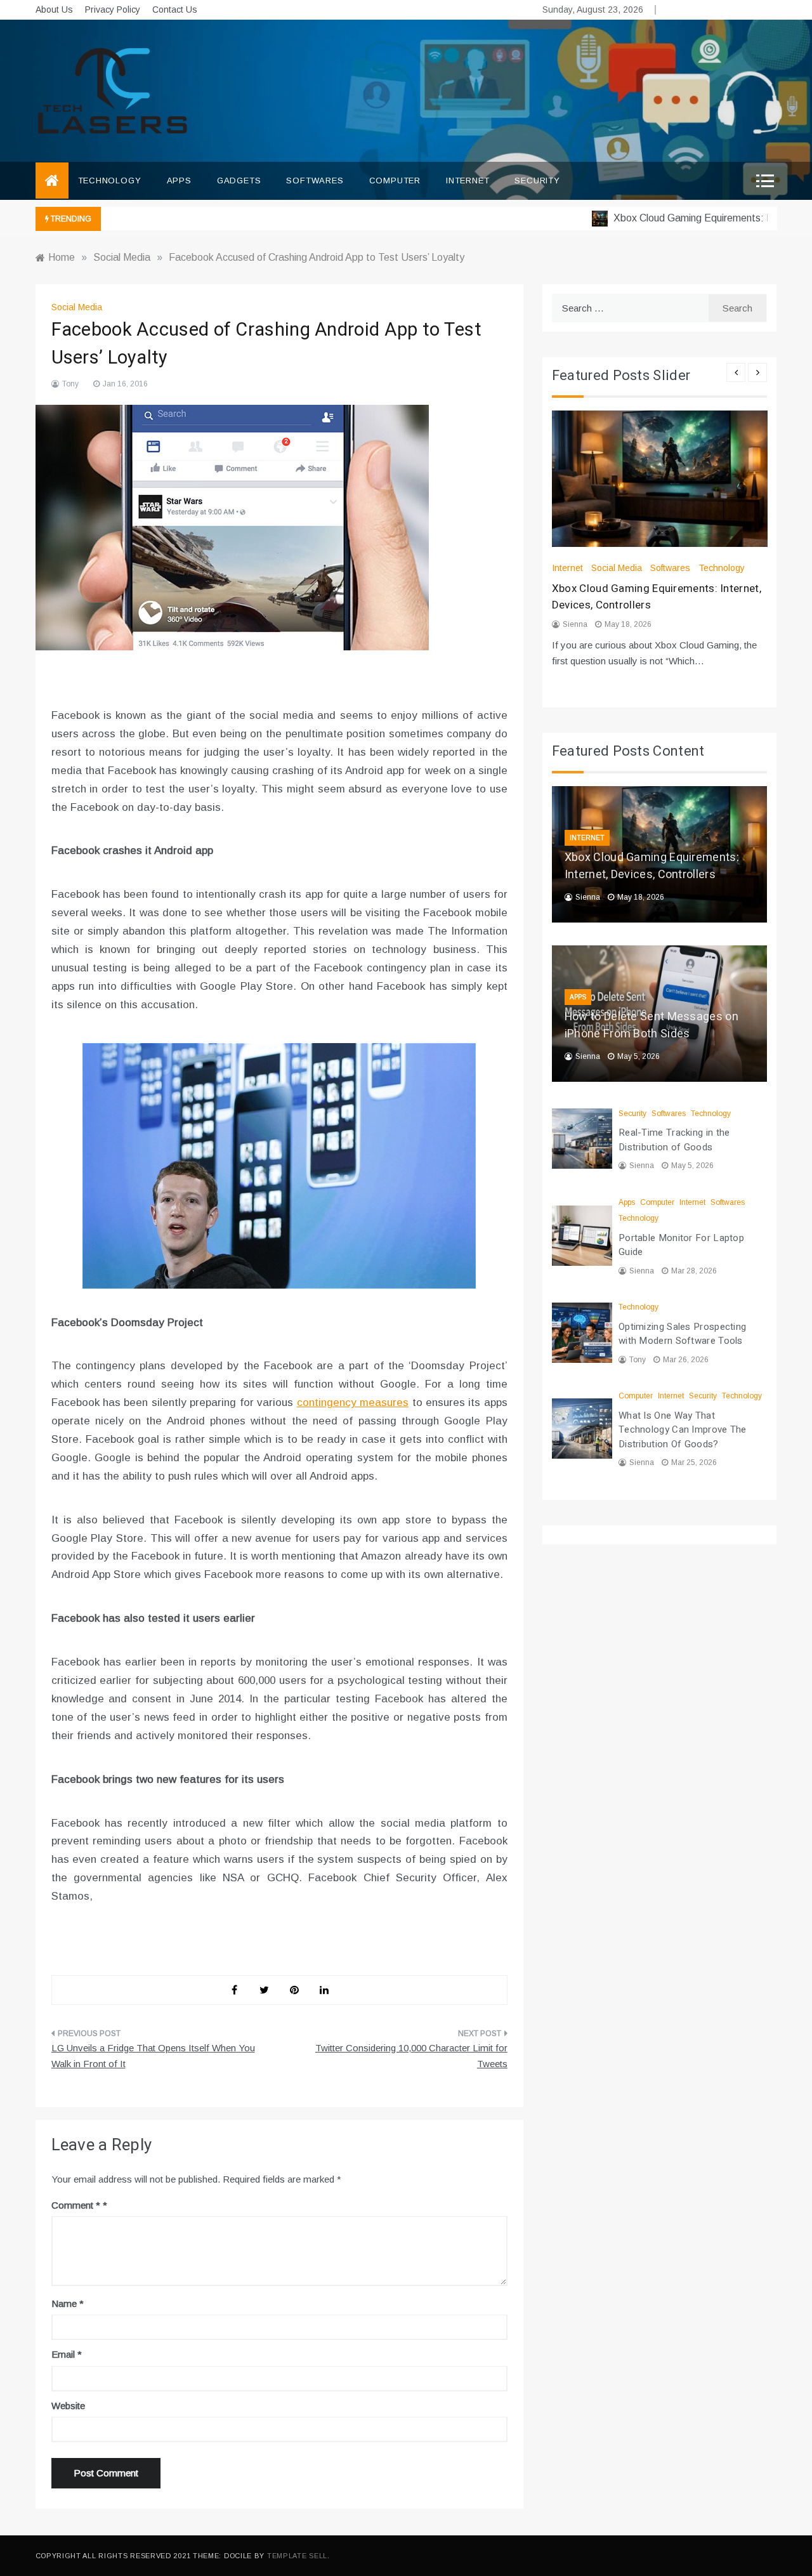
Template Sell (297, 2556)
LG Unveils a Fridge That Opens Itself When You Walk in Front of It (153, 2056)
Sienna (575, 624)
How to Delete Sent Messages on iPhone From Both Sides (652, 1025)
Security (537, 181)
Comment (76, 2205)
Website (68, 2406)
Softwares (315, 181)
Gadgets (239, 181)
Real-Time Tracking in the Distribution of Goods (674, 1140)
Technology (110, 181)
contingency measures (353, 1403)
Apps (179, 181)
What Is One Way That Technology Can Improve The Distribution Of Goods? (683, 1430)
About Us (54, 10)
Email (67, 2354)
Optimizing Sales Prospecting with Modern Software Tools (682, 1334)
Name (68, 2303)
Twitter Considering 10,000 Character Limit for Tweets (411, 2056)
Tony (70, 384)
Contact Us (175, 10)
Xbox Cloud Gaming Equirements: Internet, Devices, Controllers (652, 866)
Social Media (77, 307)
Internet (468, 181)
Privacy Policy (113, 10)
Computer (395, 181)
